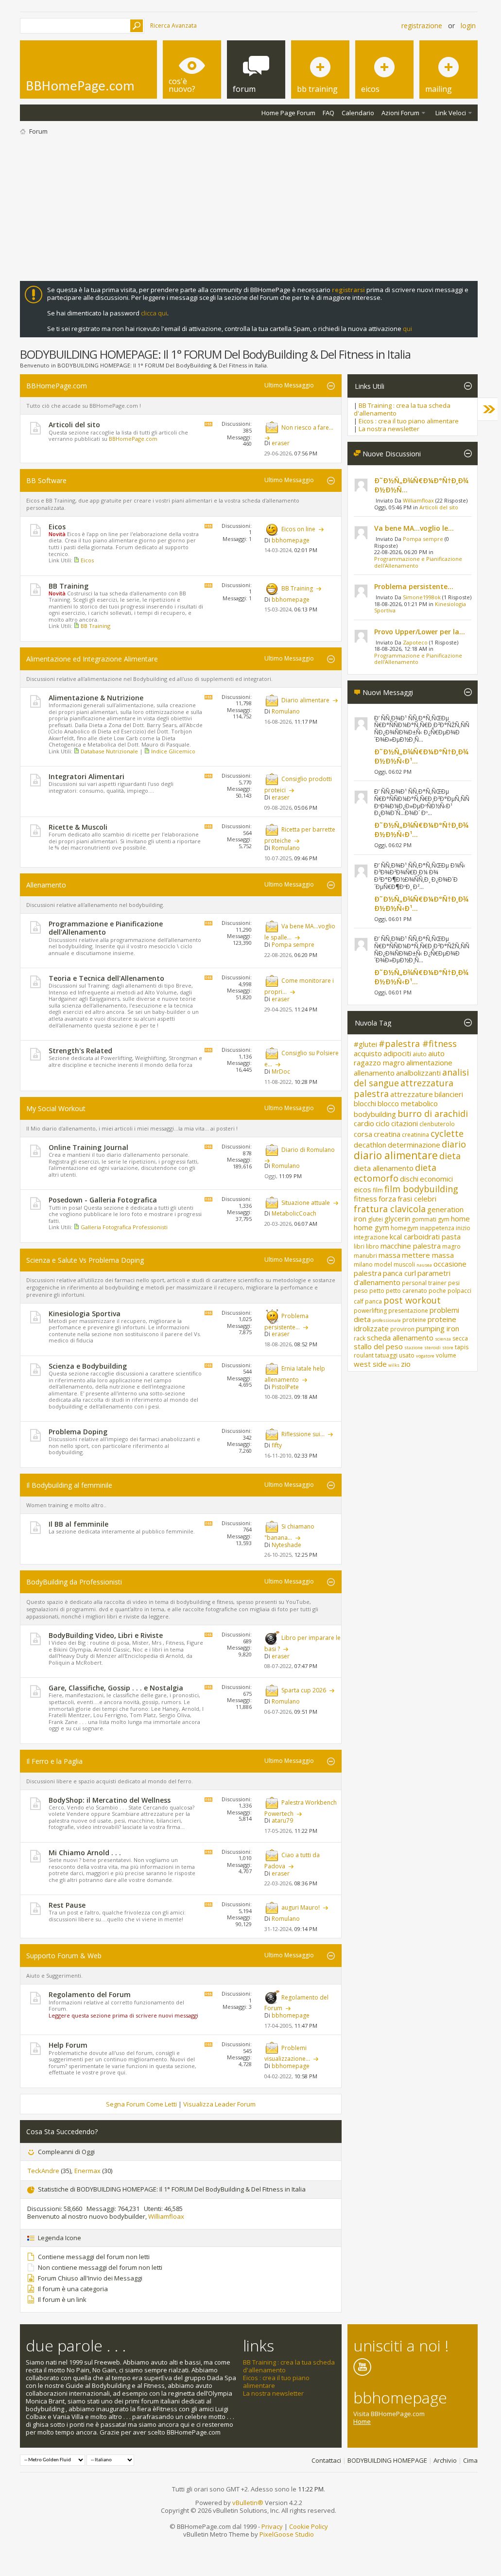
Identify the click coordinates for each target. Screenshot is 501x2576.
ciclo (383, 1123)
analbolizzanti (418, 1073)
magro (451, 1246)
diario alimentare (396, 1155)
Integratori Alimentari (86, 776)
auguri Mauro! (301, 1907)
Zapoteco (415, 642)
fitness (365, 1199)
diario (454, 1144)
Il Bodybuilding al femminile (69, 1485)
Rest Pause (67, 1905)
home (460, 1218)
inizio (463, 1228)
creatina (387, 1134)
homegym (405, 1228)
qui (407, 329)
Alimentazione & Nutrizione (96, 698)
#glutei (365, 1044)
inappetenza (437, 1228)
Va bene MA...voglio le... (414, 528)
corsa (363, 1134)
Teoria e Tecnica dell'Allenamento (106, 978)
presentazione (408, 1311)
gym (444, 1219)
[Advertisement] (249, 208)
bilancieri (449, 1094)
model (383, 1264)
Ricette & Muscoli (78, 827)
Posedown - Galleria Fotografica (103, 1200)
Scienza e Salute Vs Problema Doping (85, 1260)
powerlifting (370, 1311)
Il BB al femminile (78, 1524)
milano (363, 1264)
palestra (368, 1273)
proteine (414, 1320)
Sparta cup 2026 (304, 1690)
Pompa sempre (423, 539)
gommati (424, 1219)
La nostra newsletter (389, 429)
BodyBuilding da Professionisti (74, 1582)
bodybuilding (375, 1114)
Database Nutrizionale (109, 751)
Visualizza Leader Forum (219, 2104)
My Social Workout (56, 1108)
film (378, 1190)
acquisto (368, 1053)
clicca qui (154, 313)
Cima (470, 2460)
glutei (375, 1219)
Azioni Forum (400, 113)
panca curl (399, 1273)
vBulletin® (248, 2503)
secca (460, 1338)
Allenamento (46, 885)
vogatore (425, 1356)
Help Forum (68, 2045)
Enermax (87, 2171)
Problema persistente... (414, 586)
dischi (409, 1179)
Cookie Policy (309, 2526)
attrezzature (412, 1094)
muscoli (404, 1264)
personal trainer (424, 1283)
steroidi (432, 1348)
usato (407, 1355)
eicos (363, 1189)
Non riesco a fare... (307, 427)
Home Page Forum (288, 113)
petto (377, 1291)
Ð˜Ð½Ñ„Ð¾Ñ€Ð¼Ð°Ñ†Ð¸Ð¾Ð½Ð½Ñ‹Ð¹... (421, 756)
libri (359, 1246)
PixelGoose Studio (287, 2534)
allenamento (374, 1073)
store (448, 1348)
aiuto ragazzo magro (399, 1058)
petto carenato (406, 1291)
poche (437, 1291)
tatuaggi (386, 1355)
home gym (371, 1227)
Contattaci (326, 2460)
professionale (387, 1320)
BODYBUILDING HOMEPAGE (387, 2460)
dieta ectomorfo (395, 1173)
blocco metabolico (408, 1103)
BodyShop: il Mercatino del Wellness (110, 1800)
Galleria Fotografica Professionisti (124, 1227)
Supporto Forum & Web (64, 1956)
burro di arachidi (433, 1114)
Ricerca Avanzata (173, 26)
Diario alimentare (305, 700)
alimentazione (429, 1062)
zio (406, 1364)
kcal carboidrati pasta (425, 1236)
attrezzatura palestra (404, 1088)
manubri (365, 1256)
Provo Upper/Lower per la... (420, 632)
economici (436, 1179)
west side (370, 1364)
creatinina (415, 1135)
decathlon (370, 1145)
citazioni (405, 1123)
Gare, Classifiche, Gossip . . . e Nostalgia (116, 1688)
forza (387, 1199)
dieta (450, 1156)
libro (372, 1246)
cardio (364, 1123)
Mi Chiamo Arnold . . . (85, 1853)
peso (361, 1291)
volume (446, 1355)
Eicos (57, 527)
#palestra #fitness (418, 1044)
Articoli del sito (74, 425)
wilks (394, 1365)
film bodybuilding (421, 1189)
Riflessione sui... (303, 1434)
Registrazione (422, 26)
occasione (450, 1264)
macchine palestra (411, 1246)
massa (389, 1255)
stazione (414, 1348)
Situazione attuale (306, 1203)
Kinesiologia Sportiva (85, 1314)
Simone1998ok (422, 597)
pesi (454, 1283)
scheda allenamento (400, 1338)
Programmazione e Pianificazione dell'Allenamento (106, 928)
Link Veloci (451, 113)
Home (362, 2421)
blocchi (365, 1103)
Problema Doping (78, 1432)
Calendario (358, 113)
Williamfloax (166, 2216)
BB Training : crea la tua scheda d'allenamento (402, 409)
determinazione (414, 1145)
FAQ (328, 113)
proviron (402, 1329)
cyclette (447, 1133)
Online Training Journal (88, 1147)
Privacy (272, 2526)
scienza (443, 1339)
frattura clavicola (390, 1209)
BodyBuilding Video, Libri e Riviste (106, 1635)
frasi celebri (417, 1199)
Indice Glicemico (173, 751)
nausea (424, 1265)
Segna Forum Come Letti (141, 2104)
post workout (412, 1300)
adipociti (397, 1053)
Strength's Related (80, 1051)
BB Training (69, 586)
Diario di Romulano (308, 1150)
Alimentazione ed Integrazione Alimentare (92, 659)
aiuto (420, 1054)
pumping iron (438, 1328)
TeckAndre (43, 2171)
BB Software (46, 480)
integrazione (371, 1237)
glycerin (397, 1218)
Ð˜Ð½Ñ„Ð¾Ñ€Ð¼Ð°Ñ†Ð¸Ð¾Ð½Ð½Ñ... (421, 485)
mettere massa (428, 1255)
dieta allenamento (384, 1168)
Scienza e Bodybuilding (88, 1366)
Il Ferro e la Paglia (54, 1761)
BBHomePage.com (57, 386)
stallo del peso (378, 1346)
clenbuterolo (437, 1124)
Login (468, 26)
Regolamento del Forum (90, 1994)
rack (360, 1338)
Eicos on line (298, 529)
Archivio (445, 2460)
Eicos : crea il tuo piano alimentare (409, 421)
